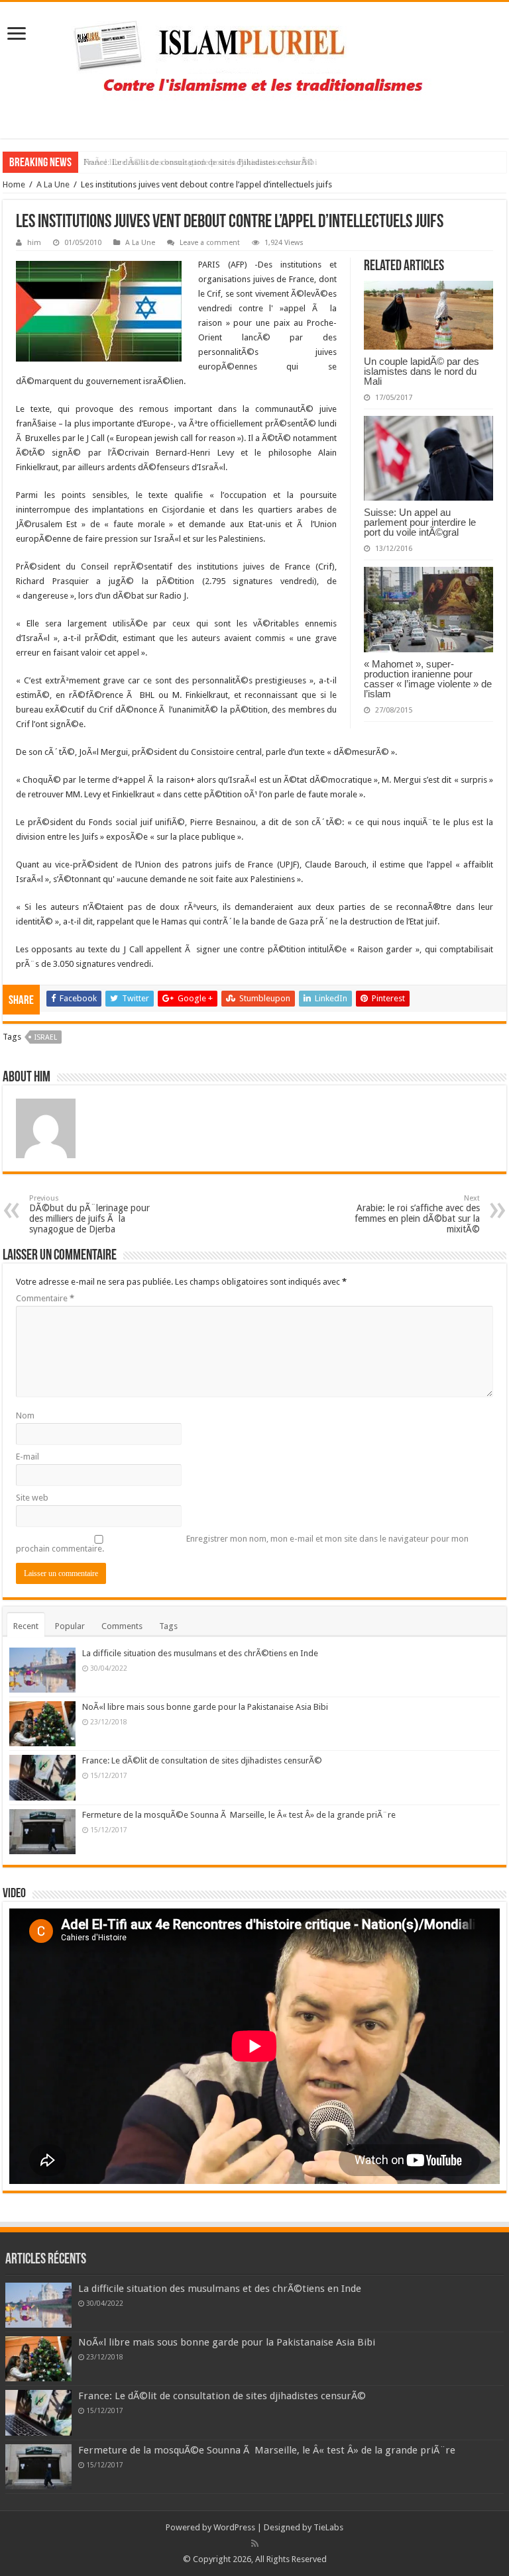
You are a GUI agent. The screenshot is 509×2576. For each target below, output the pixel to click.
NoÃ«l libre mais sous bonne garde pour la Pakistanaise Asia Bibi (205, 1707)
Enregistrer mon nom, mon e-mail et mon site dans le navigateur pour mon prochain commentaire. (242, 1544)
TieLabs (328, 2527)
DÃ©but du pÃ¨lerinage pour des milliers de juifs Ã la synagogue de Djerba (89, 1214)
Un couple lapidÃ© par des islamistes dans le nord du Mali (422, 371)
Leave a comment (210, 243)
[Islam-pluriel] (254, 68)
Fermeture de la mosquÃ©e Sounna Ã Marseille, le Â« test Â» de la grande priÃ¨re (239, 1815)
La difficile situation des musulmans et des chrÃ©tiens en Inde (200, 1653)
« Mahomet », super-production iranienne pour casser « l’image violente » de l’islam (428, 679)
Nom (25, 1415)
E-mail (28, 1457)
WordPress (234, 2527)
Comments (122, 1626)
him (34, 243)
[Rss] (255, 2544)
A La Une (53, 184)
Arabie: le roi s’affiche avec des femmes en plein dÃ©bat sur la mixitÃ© (417, 1214)
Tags (168, 1626)
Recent (26, 1626)
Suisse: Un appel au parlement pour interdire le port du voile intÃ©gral (420, 522)
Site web (32, 1498)
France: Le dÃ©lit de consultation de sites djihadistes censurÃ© (198, 162)
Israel (46, 1037)
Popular (70, 1626)
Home (14, 184)
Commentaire (45, 1298)
